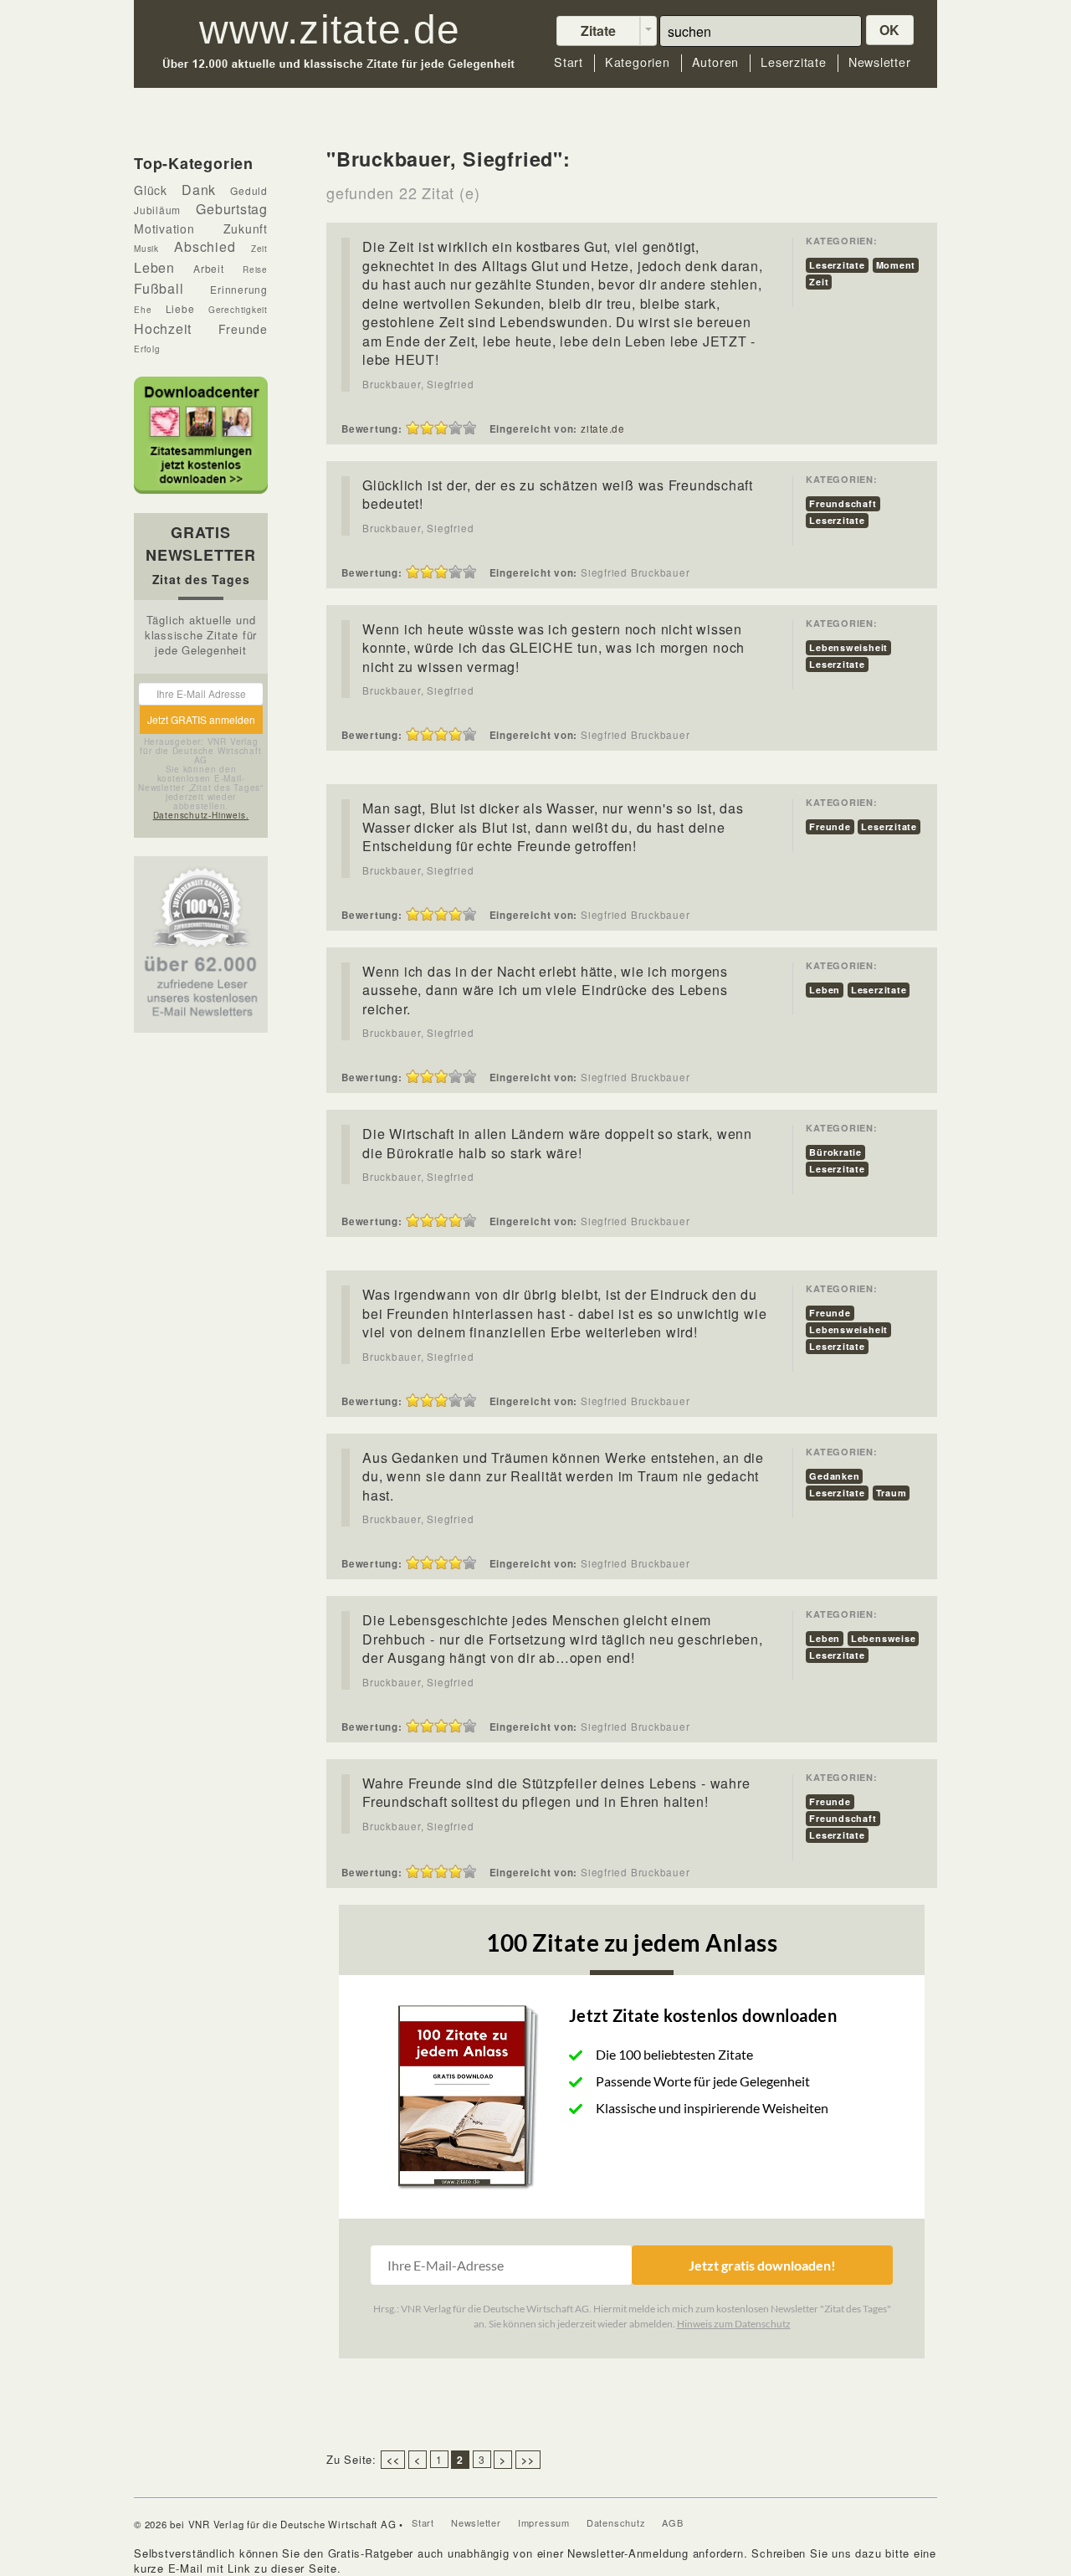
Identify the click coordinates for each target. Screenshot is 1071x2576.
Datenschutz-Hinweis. (201, 815)
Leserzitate (794, 62)
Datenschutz (616, 2522)
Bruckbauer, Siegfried (418, 384)
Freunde (830, 826)
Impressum (544, 2522)
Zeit (819, 282)
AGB (672, 2522)
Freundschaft (843, 503)
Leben (825, 990)
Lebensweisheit (848, 647)
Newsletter (880, 62)
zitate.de (603, 428)
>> (528, 2460)
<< (393, 2460)
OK (890, 30)
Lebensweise (884, 1638)
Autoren (715, 62)
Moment (896, 265)
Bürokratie (835, 1152)
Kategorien (638, 62)
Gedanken (834, 1476)
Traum (892, 1493)
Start (569, 62)
